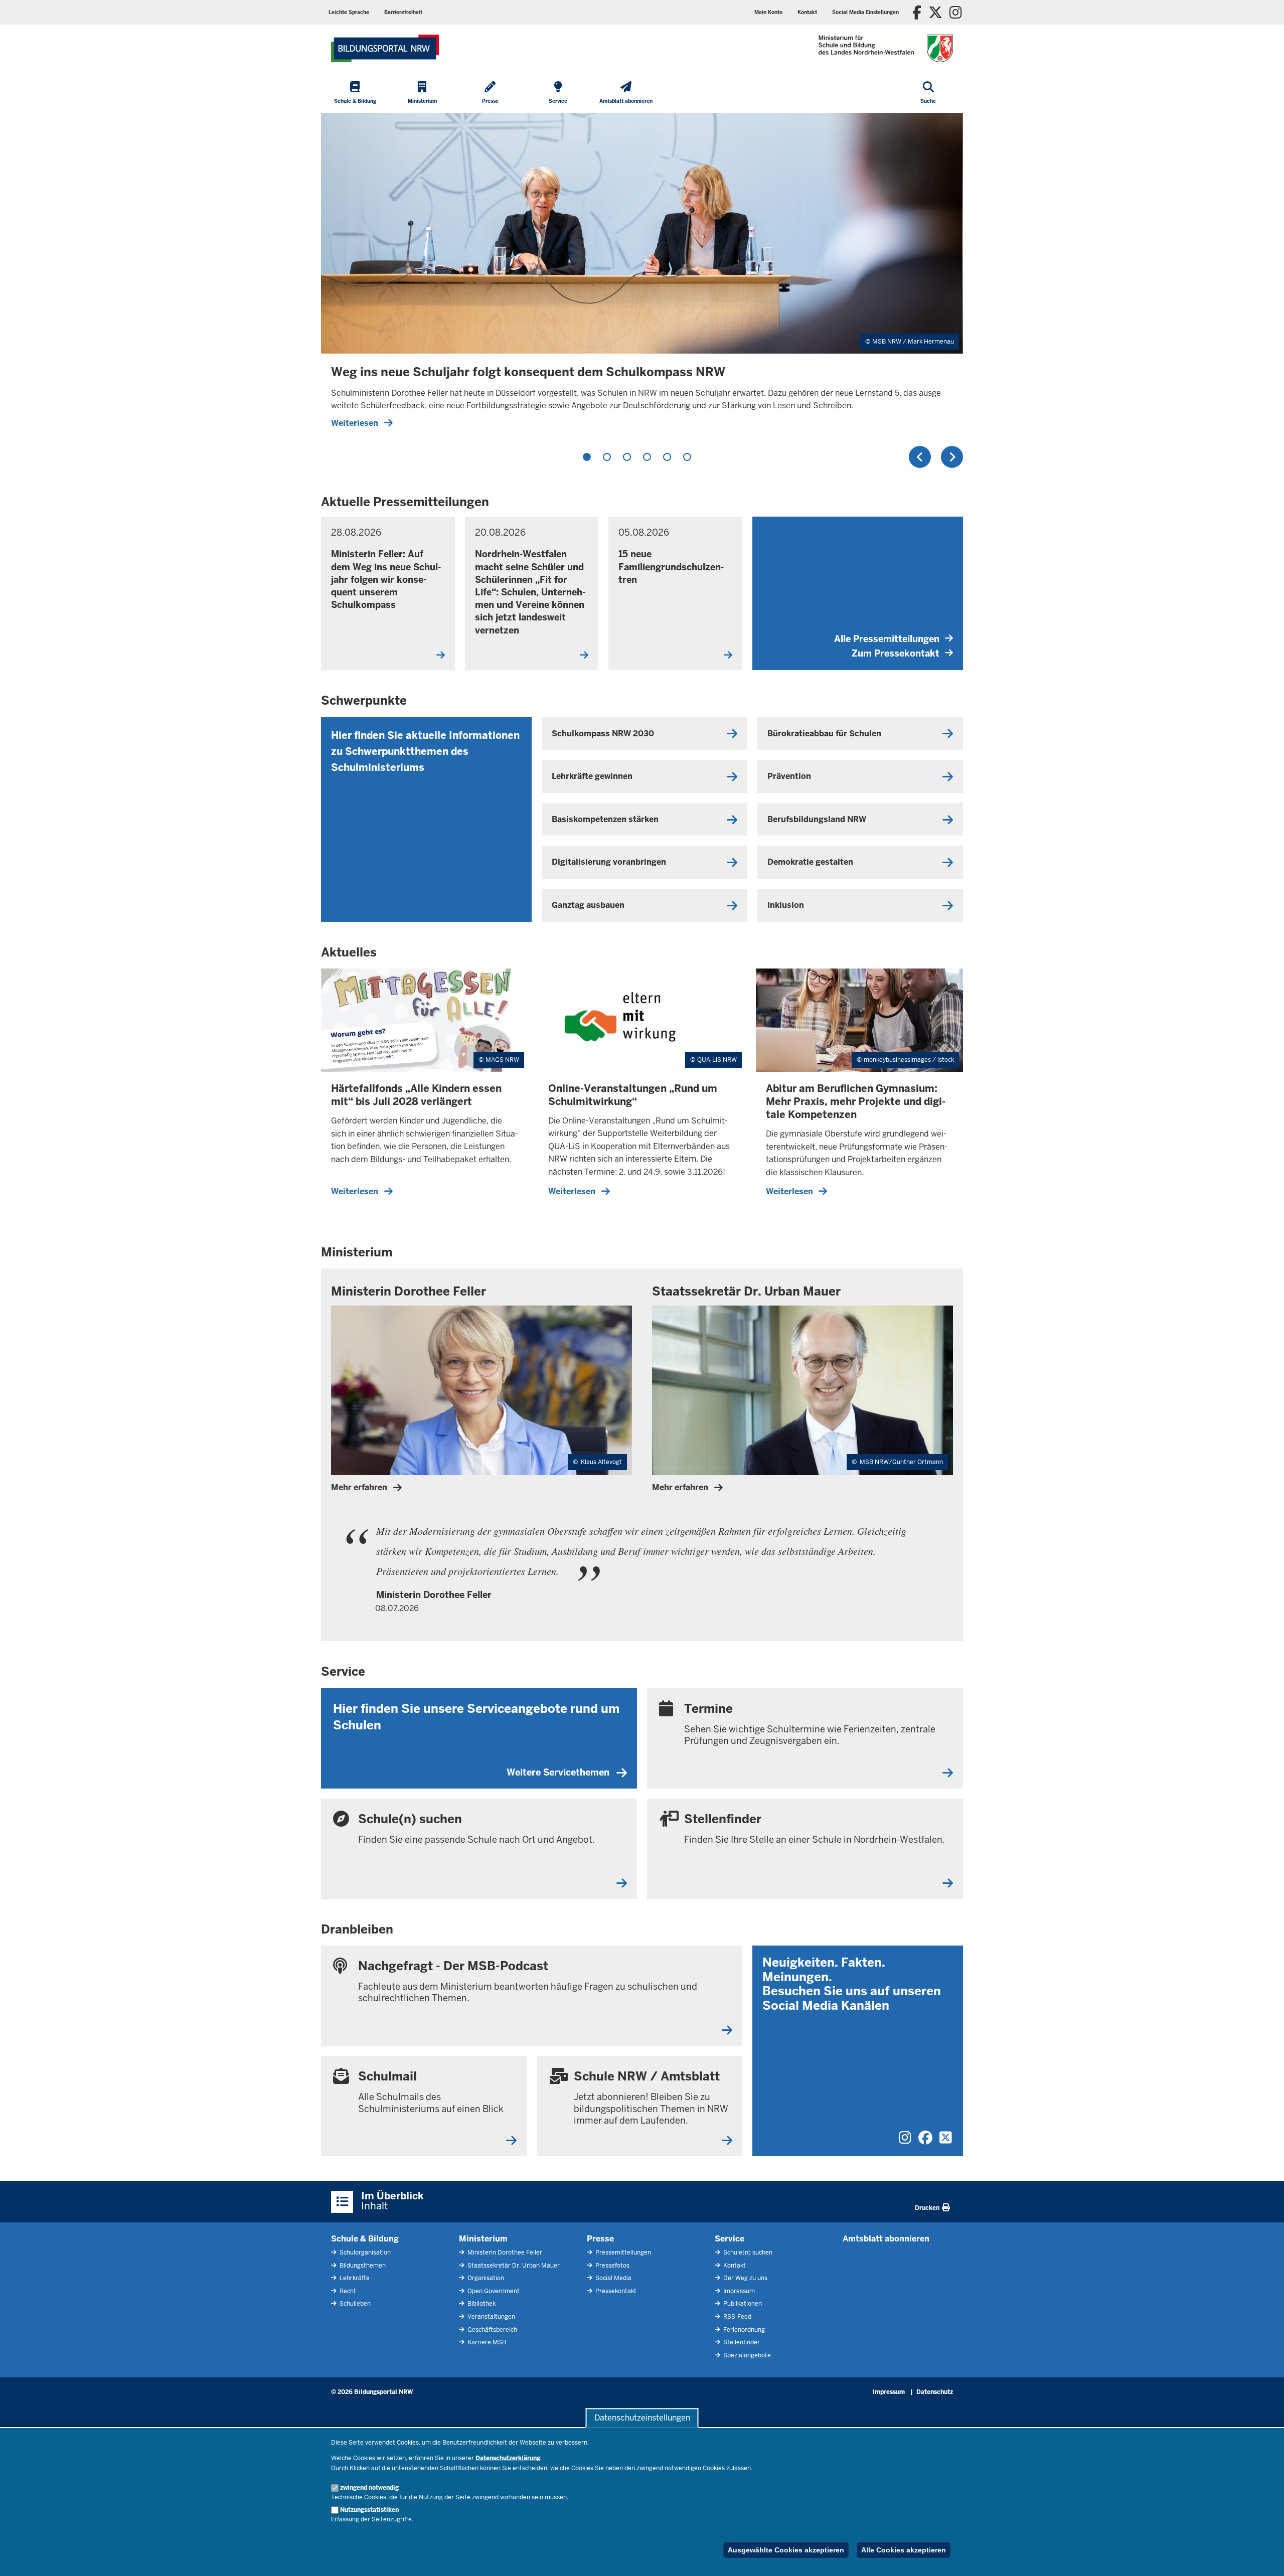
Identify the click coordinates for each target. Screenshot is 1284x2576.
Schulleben (354, 2304)
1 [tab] (587, 457)
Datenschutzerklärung (508, 2458)
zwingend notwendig (369, 2488)
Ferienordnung (743, 2330)
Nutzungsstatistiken (369, 2510)
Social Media (613, 2278)
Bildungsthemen (362, 2266)
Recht (347, 2291)
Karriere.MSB (486, 2342)
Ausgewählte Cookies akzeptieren (786, 2550)
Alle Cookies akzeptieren (904, 2550)
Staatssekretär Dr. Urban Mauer (513, 2266)
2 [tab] (607, 457)
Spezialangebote (746, 2355)
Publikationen (742, 2304)
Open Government (493, 2291)
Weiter (952, 457)
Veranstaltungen (491, 2317)
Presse (600, 2239)
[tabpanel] (642, 275)
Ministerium (483, 2239)
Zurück (920, 457)
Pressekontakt (615, 2291)
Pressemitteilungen (622, 2252)
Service (730, 2239)
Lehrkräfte (354, 2278)
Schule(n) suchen (747, 2252)
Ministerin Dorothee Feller (504, 2252)
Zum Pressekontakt (896, 653)
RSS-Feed (737, 2317)
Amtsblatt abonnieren (886, 2239)
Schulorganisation (364, 2252)
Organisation (485, 2278)
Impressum (738, 2291)
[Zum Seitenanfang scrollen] (1264, 2557)
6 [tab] (687, 457)
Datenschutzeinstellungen (642, 2418)
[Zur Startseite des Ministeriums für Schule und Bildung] (385, 48)
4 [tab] (647, 457)
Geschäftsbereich (492, 2330)
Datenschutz (935, 2392)
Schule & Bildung (365, 2239)
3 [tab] (627, 457)
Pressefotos (612, 2266)
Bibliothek (481, 2304)
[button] (865, 12)
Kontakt (734, 2266)
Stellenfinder (741, 2342)
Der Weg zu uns (745, 2278)
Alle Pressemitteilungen (887, 639)
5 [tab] (667, 457)
